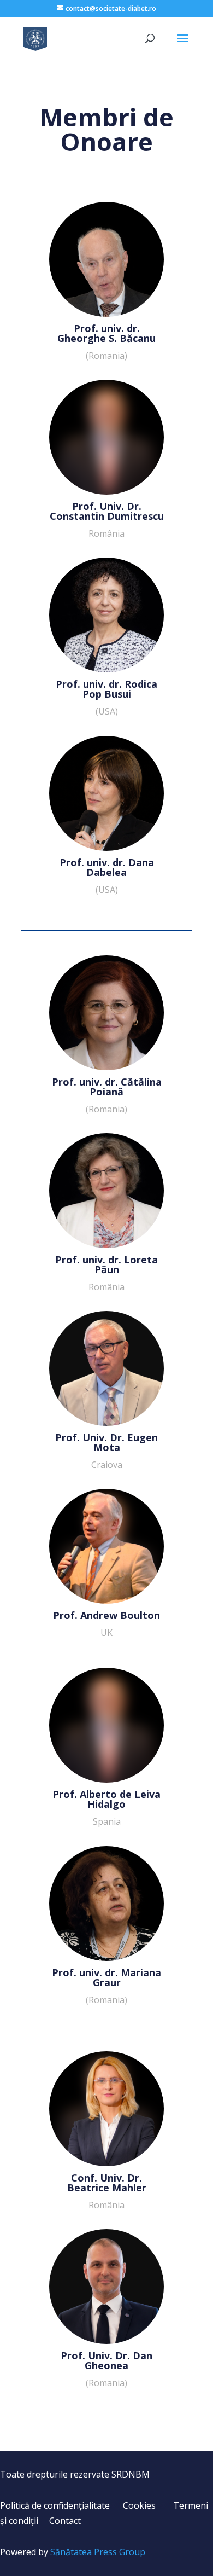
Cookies (139, 2505)
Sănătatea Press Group (98, 2552)
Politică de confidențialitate (55, 2505)
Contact (65, 2521)
